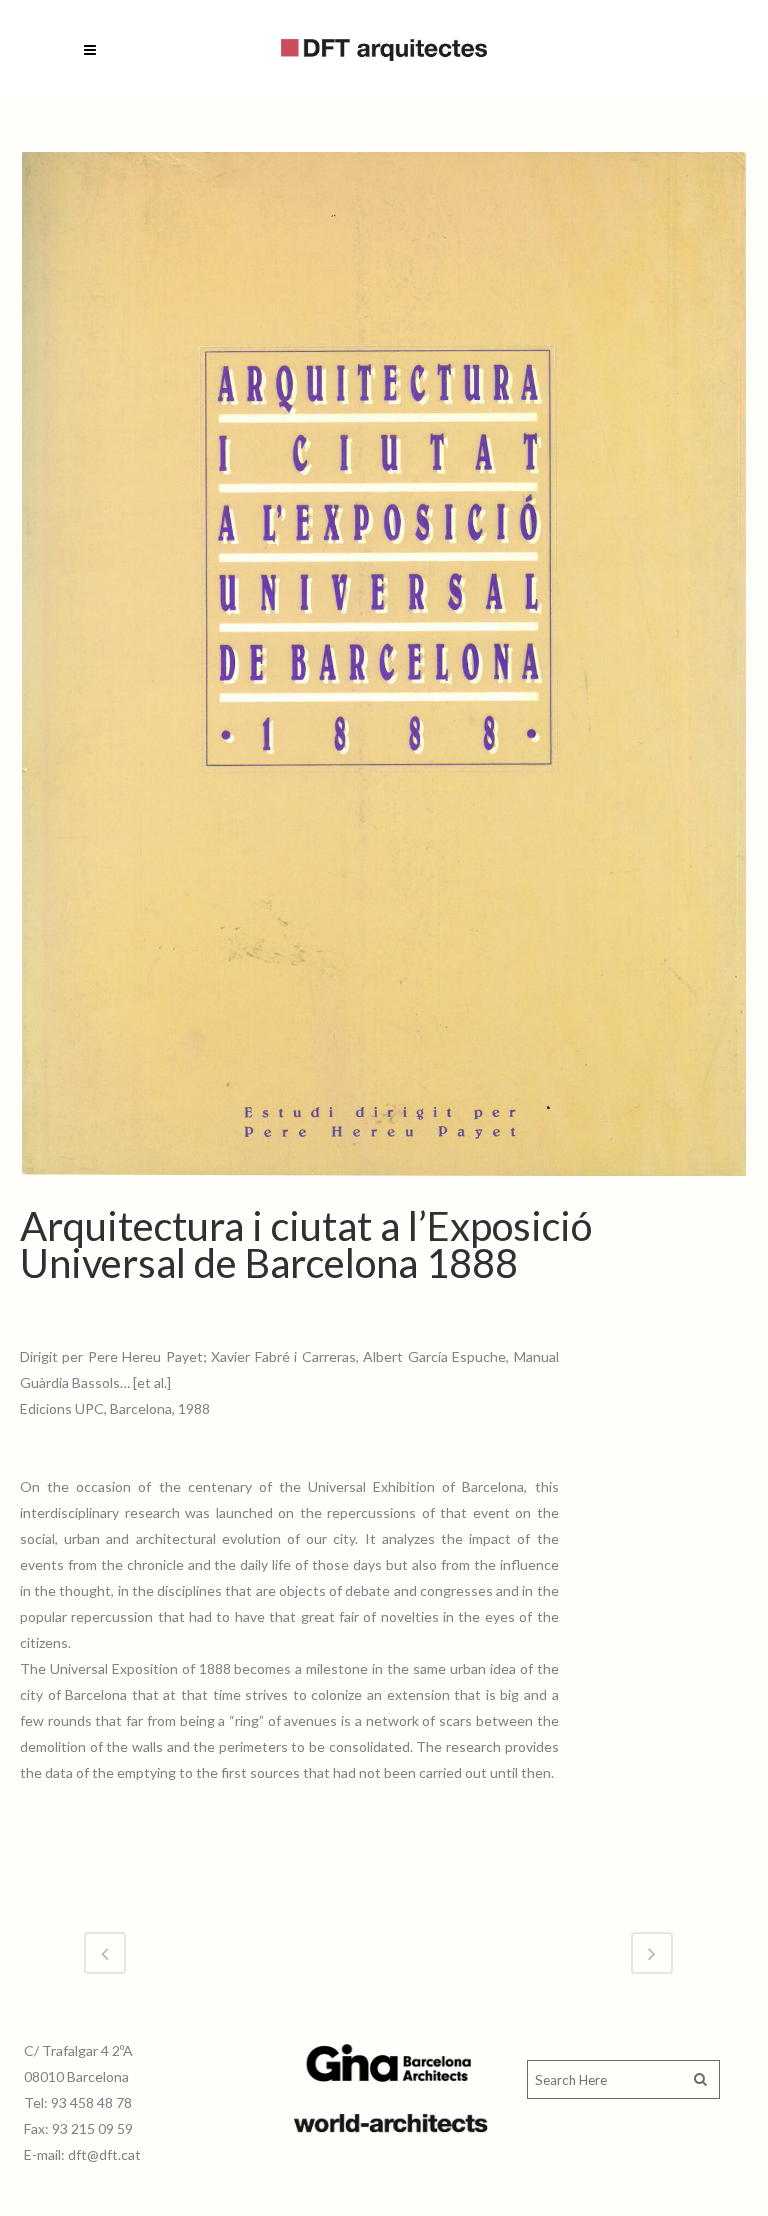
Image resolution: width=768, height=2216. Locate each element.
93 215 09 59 (92, 2128)
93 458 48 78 (91, 2102)
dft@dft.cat (104, 2154)
